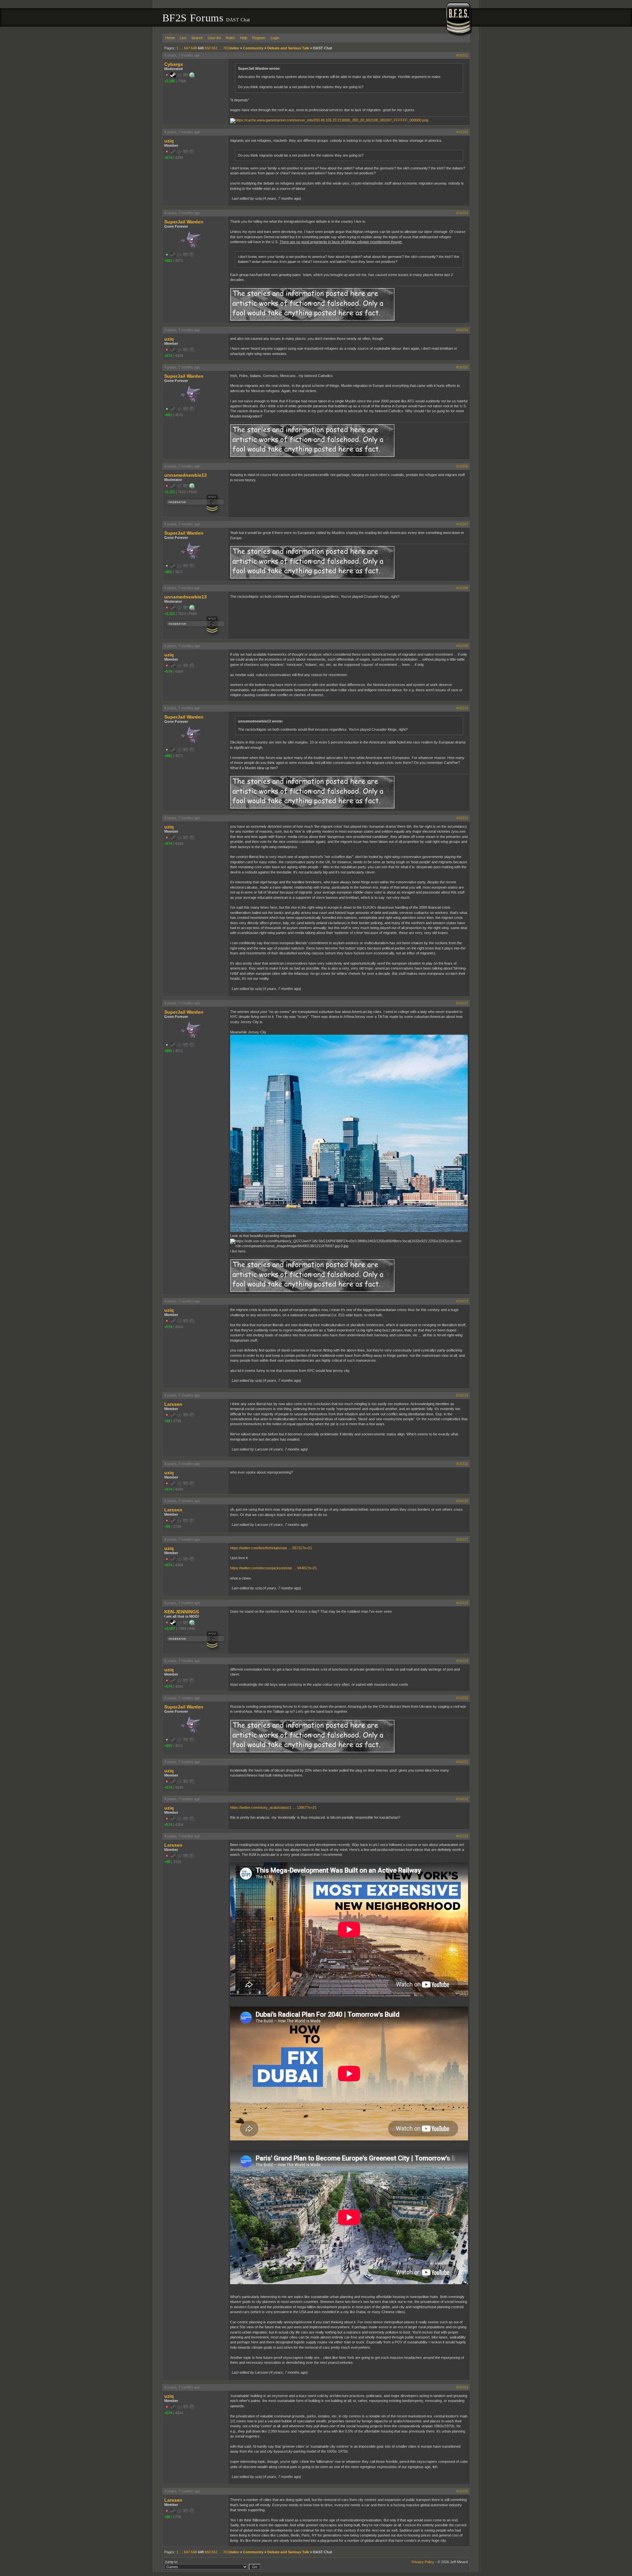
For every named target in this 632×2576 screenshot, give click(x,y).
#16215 (462, 1464)
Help (244, 38)
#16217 (462, 1539)
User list (214, 38)
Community (253, 48)
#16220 (462, 1698)
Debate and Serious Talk (288, 48)
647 (187, 48)
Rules (230, 38)
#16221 (462, 1762)
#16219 (462, 1661)
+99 (167, 1421)
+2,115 (170, 492)
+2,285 (170, 81)
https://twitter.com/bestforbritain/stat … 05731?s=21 (271, 1548)
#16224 (462, 2387)
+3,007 (170, 1629)
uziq (169, 141)
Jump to (171, 2562)
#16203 (462, 213)
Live (183, 38)
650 (208, 48)
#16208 (462, 588)
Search (197, 38)
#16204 (462, 330)
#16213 (462, 1301)
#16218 (462, 1603)
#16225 (462, 2491)
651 (215, 48)
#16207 (462, 524)
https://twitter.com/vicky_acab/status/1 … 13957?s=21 (273, 1807)
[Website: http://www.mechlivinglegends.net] (192, 76)
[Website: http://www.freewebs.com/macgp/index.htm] (192, 1624)
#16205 (462, 367)
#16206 (462, 466)
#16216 (462, 1501)
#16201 (462, 55)
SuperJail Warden (184, 222)
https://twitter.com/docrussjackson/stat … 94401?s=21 (274, 1568)
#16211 (462, 818)
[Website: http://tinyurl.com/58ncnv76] (192, 487)
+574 (168, 158)
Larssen (173, 1404)
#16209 (462, 646)
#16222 (462, 1799)
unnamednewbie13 (185, 475)
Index (234, 48)
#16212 (462, 1003)
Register (259, 38)
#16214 (462, 1395)
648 (194, 48)
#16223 (462, 1836)
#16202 (462, 132)
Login (275, 38)
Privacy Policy (423, 2562)
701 (226, 48)
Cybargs (174, 64)
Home (170, 38)
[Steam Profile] (173, 76)
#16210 (462, 708)
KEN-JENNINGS (182, 1612)
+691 (168, 261)
